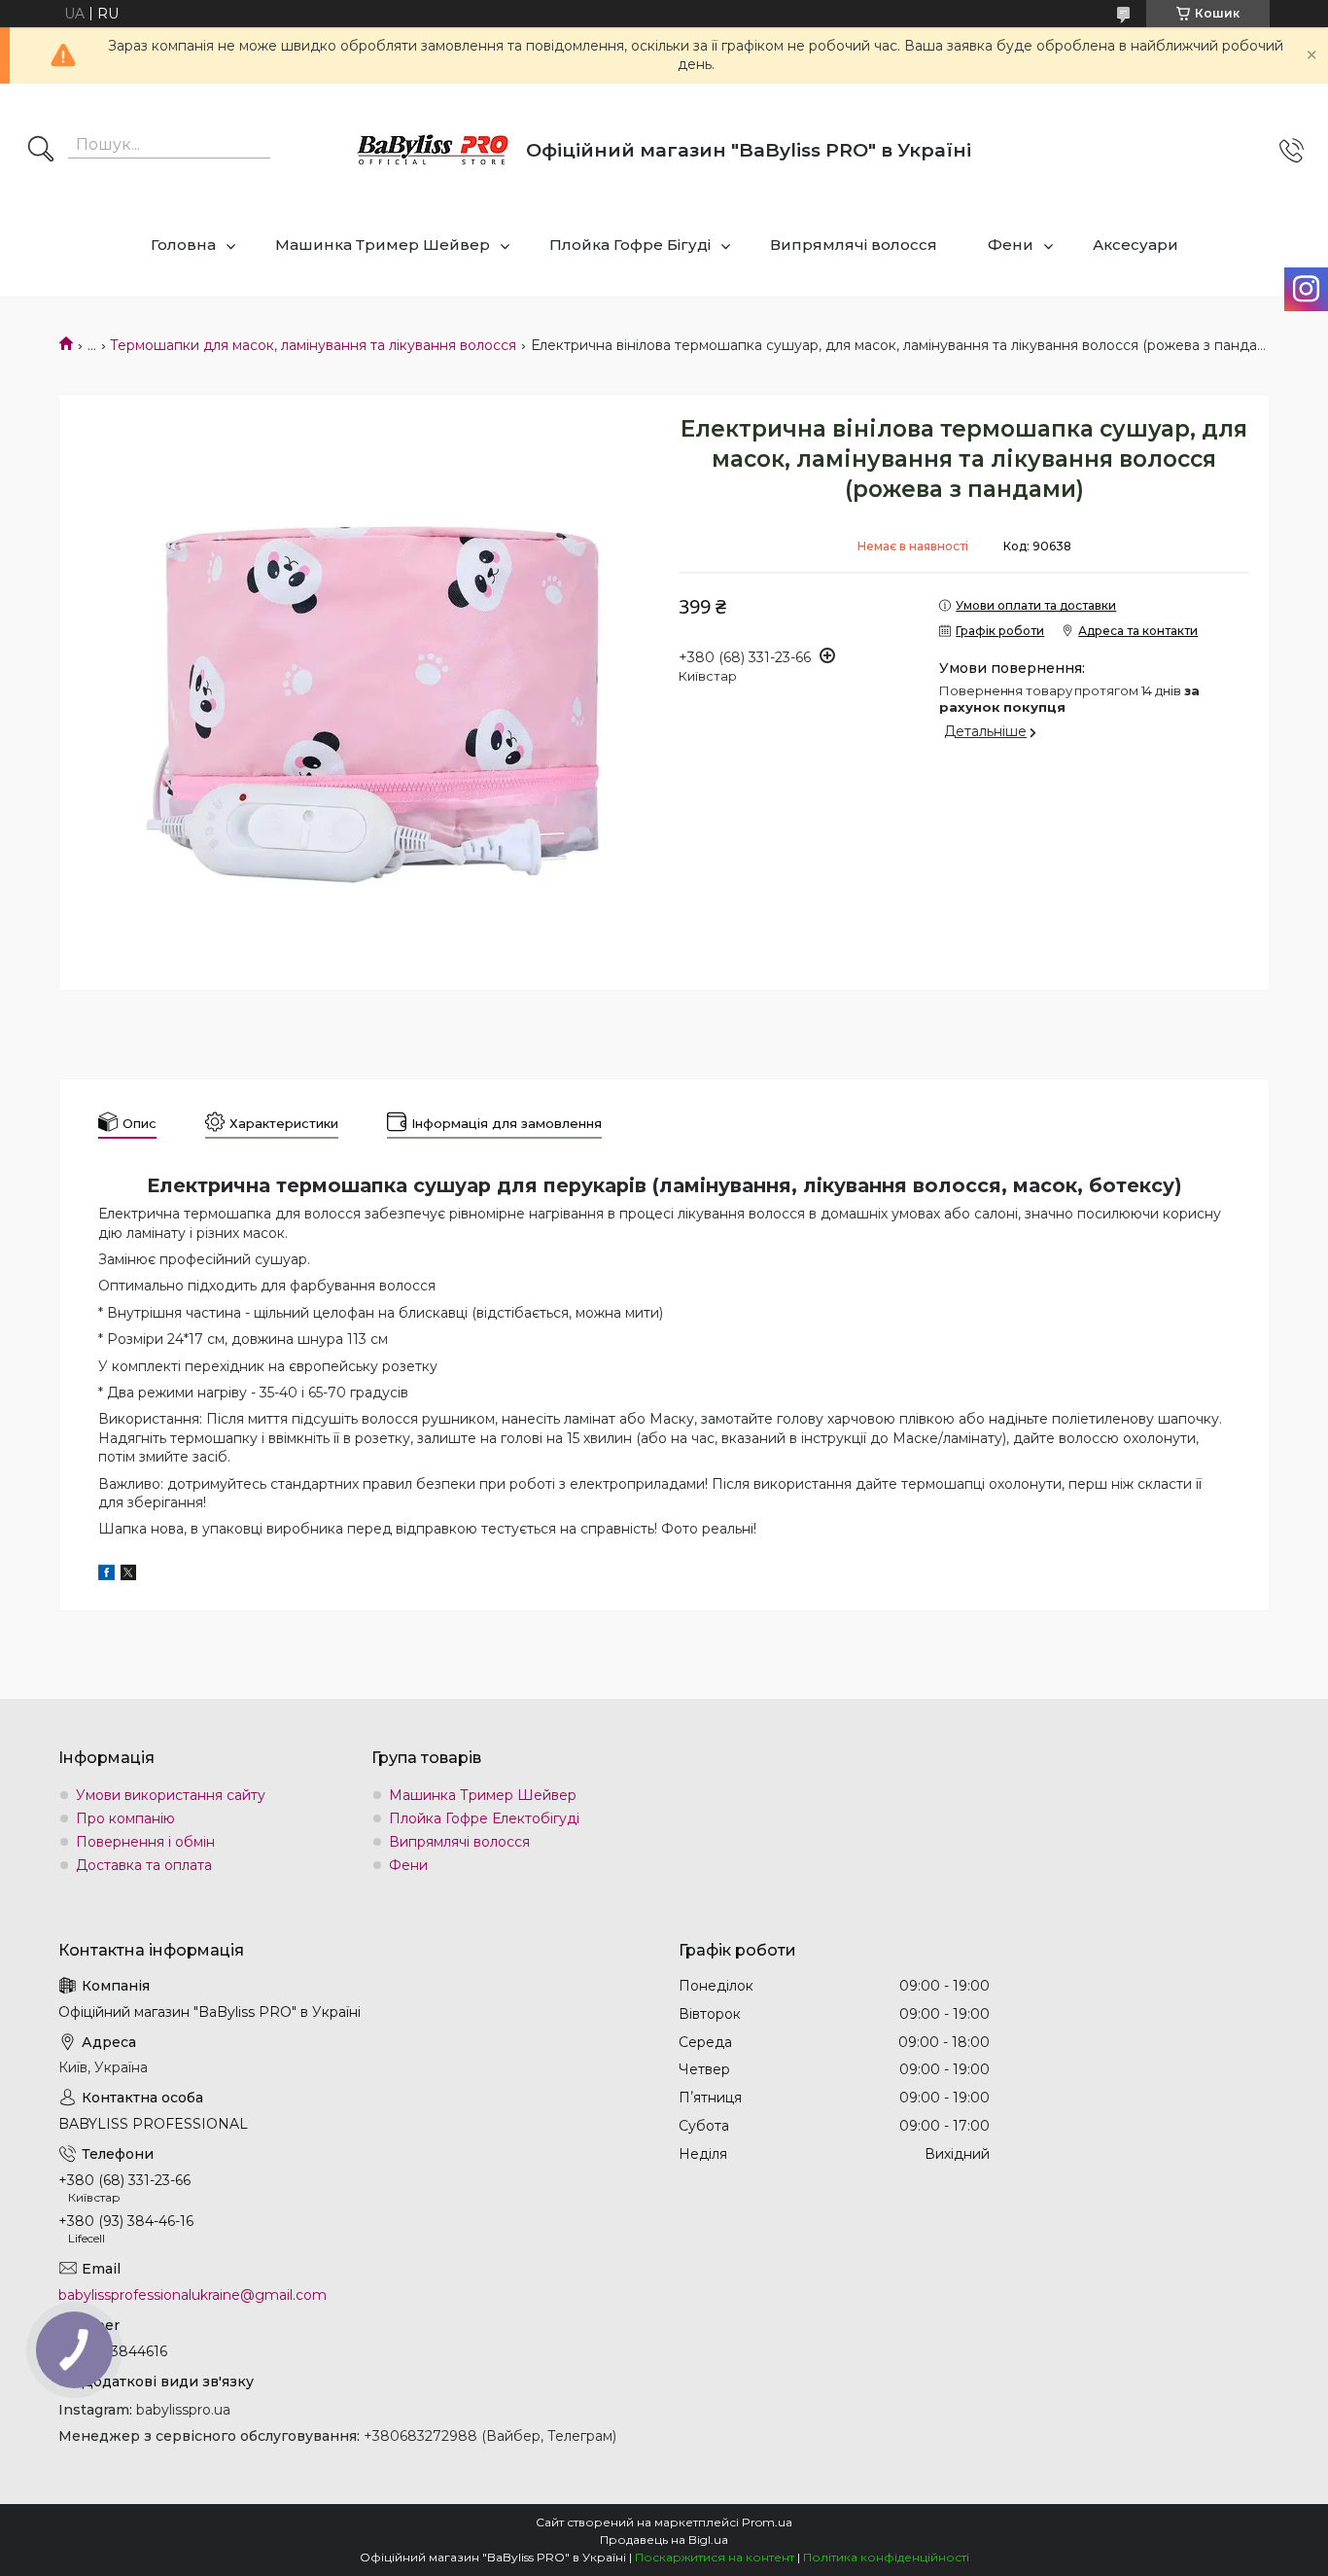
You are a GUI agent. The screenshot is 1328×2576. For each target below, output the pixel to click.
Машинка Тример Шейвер (383, 245)
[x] (128, 1575)
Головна (183, 245)
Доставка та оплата (144, 1865)
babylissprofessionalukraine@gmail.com (192, 2295)
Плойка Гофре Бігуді (630, 245)
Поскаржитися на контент (715, 2557)
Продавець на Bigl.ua (664, 2540)
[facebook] (106, 1575)
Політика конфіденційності (886, 2557)
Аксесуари (1136, 245)
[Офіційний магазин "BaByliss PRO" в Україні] (434, 151)
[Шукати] (41, 151)
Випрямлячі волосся (854, 245)
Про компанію (125, 1818)
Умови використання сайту (171, 1795)
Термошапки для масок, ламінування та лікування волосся (313, 345)
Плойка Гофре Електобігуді (484, 1818)
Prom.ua (767, 2522)
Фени (1011, 245)
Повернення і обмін (145, 1842)
